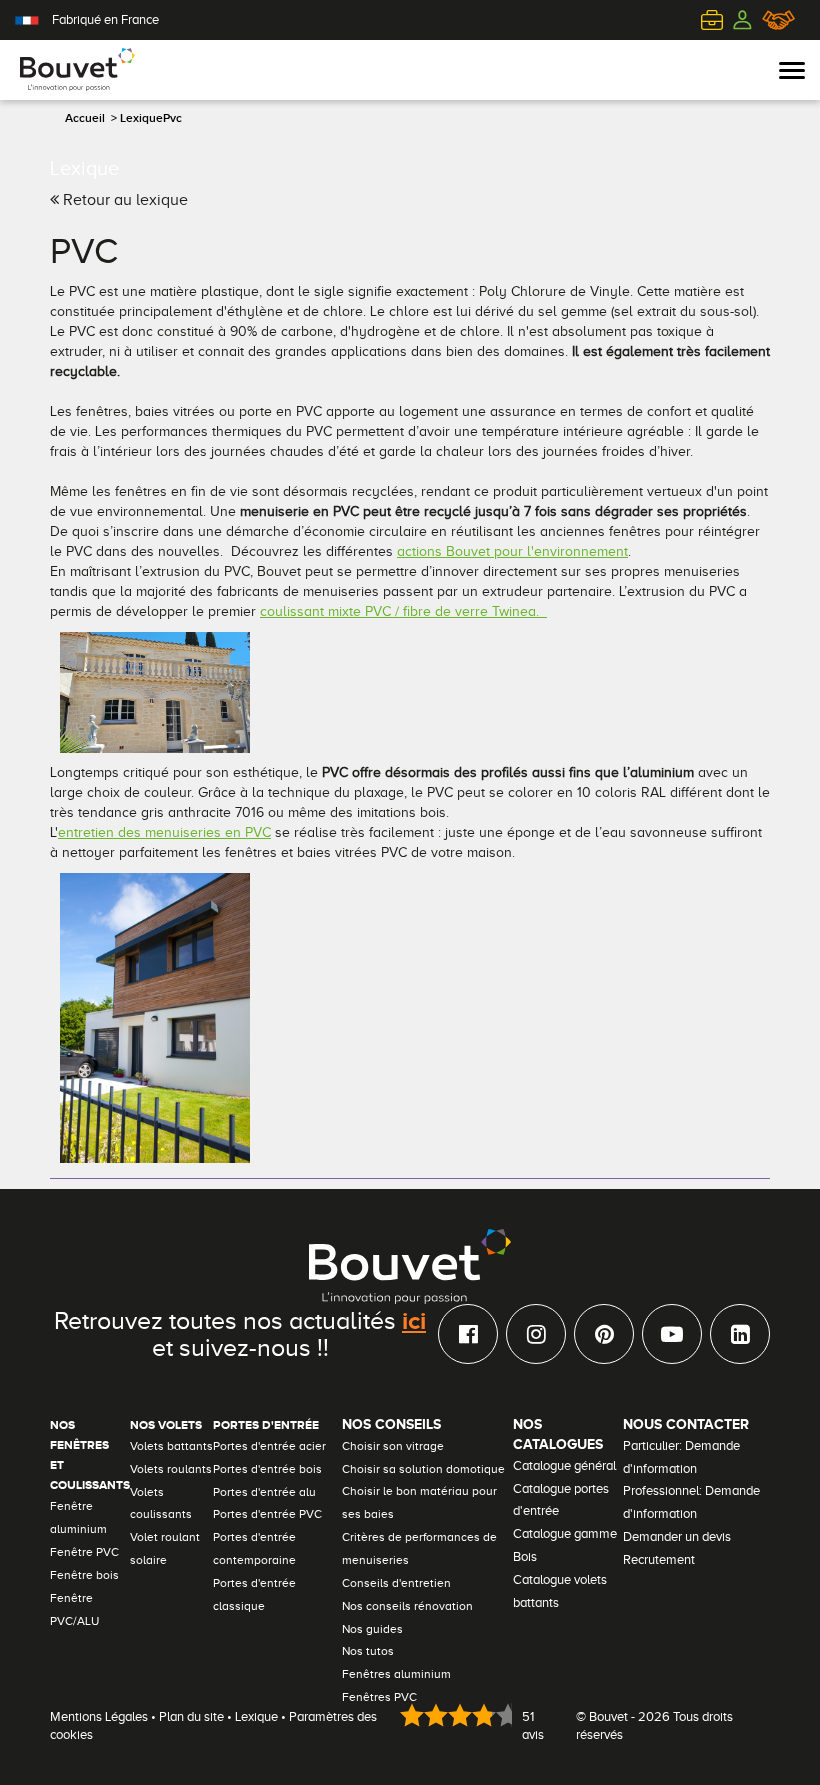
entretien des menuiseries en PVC (164, 832)
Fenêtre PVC (84, 1552)
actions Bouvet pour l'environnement (512, 551)
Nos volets (166, 1425)
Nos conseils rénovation (407, 1606)
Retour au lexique (123, 200)
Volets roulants (171, 1469)
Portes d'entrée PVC (267, 1514)
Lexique (256, 1716)
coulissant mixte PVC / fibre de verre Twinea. (403, 611)
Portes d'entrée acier (269, 1446)
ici (414, 1320)
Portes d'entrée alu (264, 1492)
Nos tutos (368, 1651)
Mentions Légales (99, 1716)
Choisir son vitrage (393, 1446)
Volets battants (171, 1446)
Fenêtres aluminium (396, 1674)
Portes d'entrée (266, 1425)
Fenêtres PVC (379, 1697)
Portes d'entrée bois (267, 1469)
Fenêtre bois (84, 1575)
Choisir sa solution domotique (423, 1469)
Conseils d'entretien (396, 1583)
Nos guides (372, 1629)
